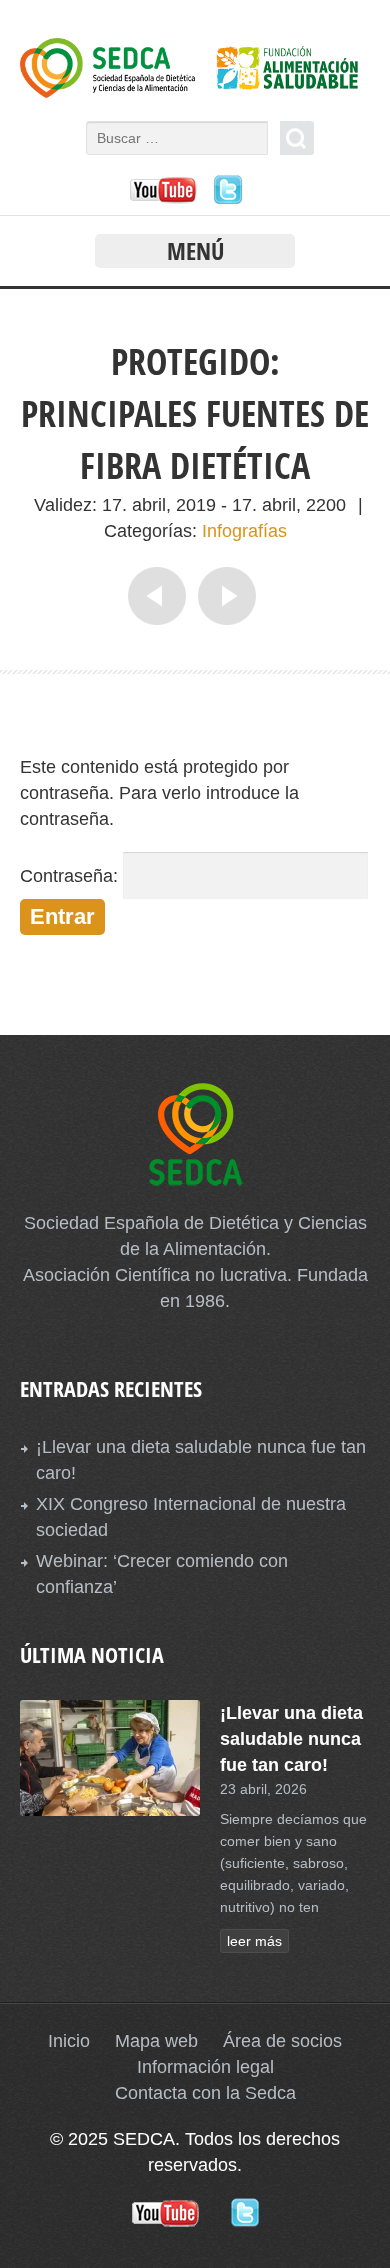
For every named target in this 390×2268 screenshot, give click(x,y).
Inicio (69, 2041)
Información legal (205, 2067)
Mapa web (156, 2041)
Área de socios (282, 2041)
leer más (254, 1941)
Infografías (244, 531)
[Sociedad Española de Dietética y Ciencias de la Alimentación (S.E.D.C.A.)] (195, 92)
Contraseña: (71, 876)
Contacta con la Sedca (205, 2093)
